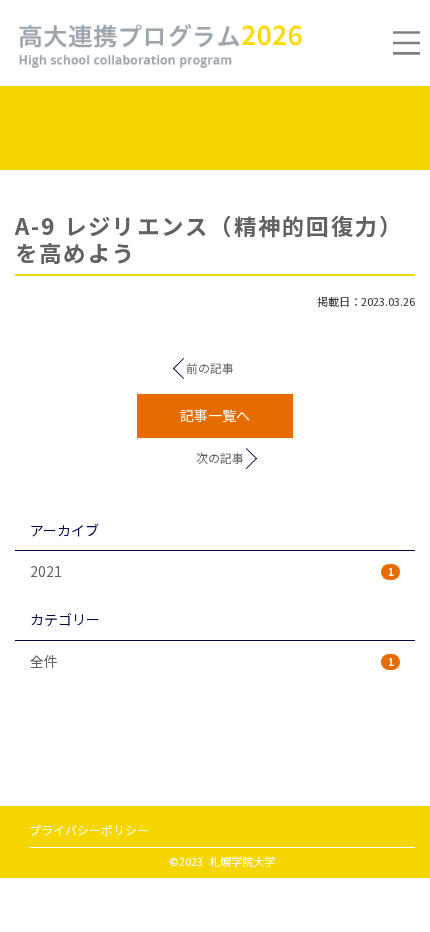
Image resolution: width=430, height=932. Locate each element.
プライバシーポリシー (89, 829)
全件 (212, 661)
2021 (212, 571)
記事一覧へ (215, 415)
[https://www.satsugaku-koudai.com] (159, 42)
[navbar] (406, 42)
